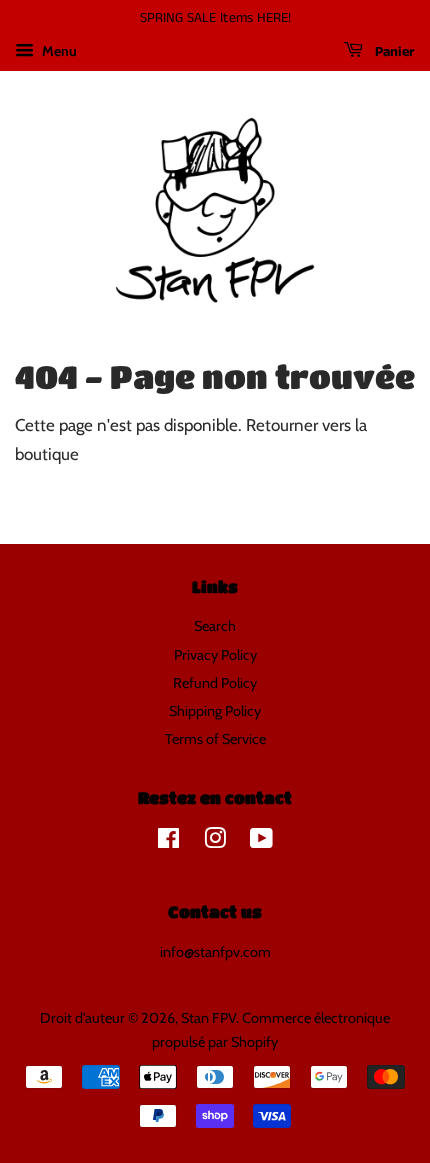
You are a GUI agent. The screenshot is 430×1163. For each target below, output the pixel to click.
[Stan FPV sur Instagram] (215, 842)
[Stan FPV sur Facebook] (168, 842)
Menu (58, 51)
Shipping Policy (215, 711)
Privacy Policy (215, 655)
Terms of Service (215, 739)
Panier (393, 52)
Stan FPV (208, 1018)
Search (215, 626)
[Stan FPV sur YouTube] (261, 842)
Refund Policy (215, 683)
